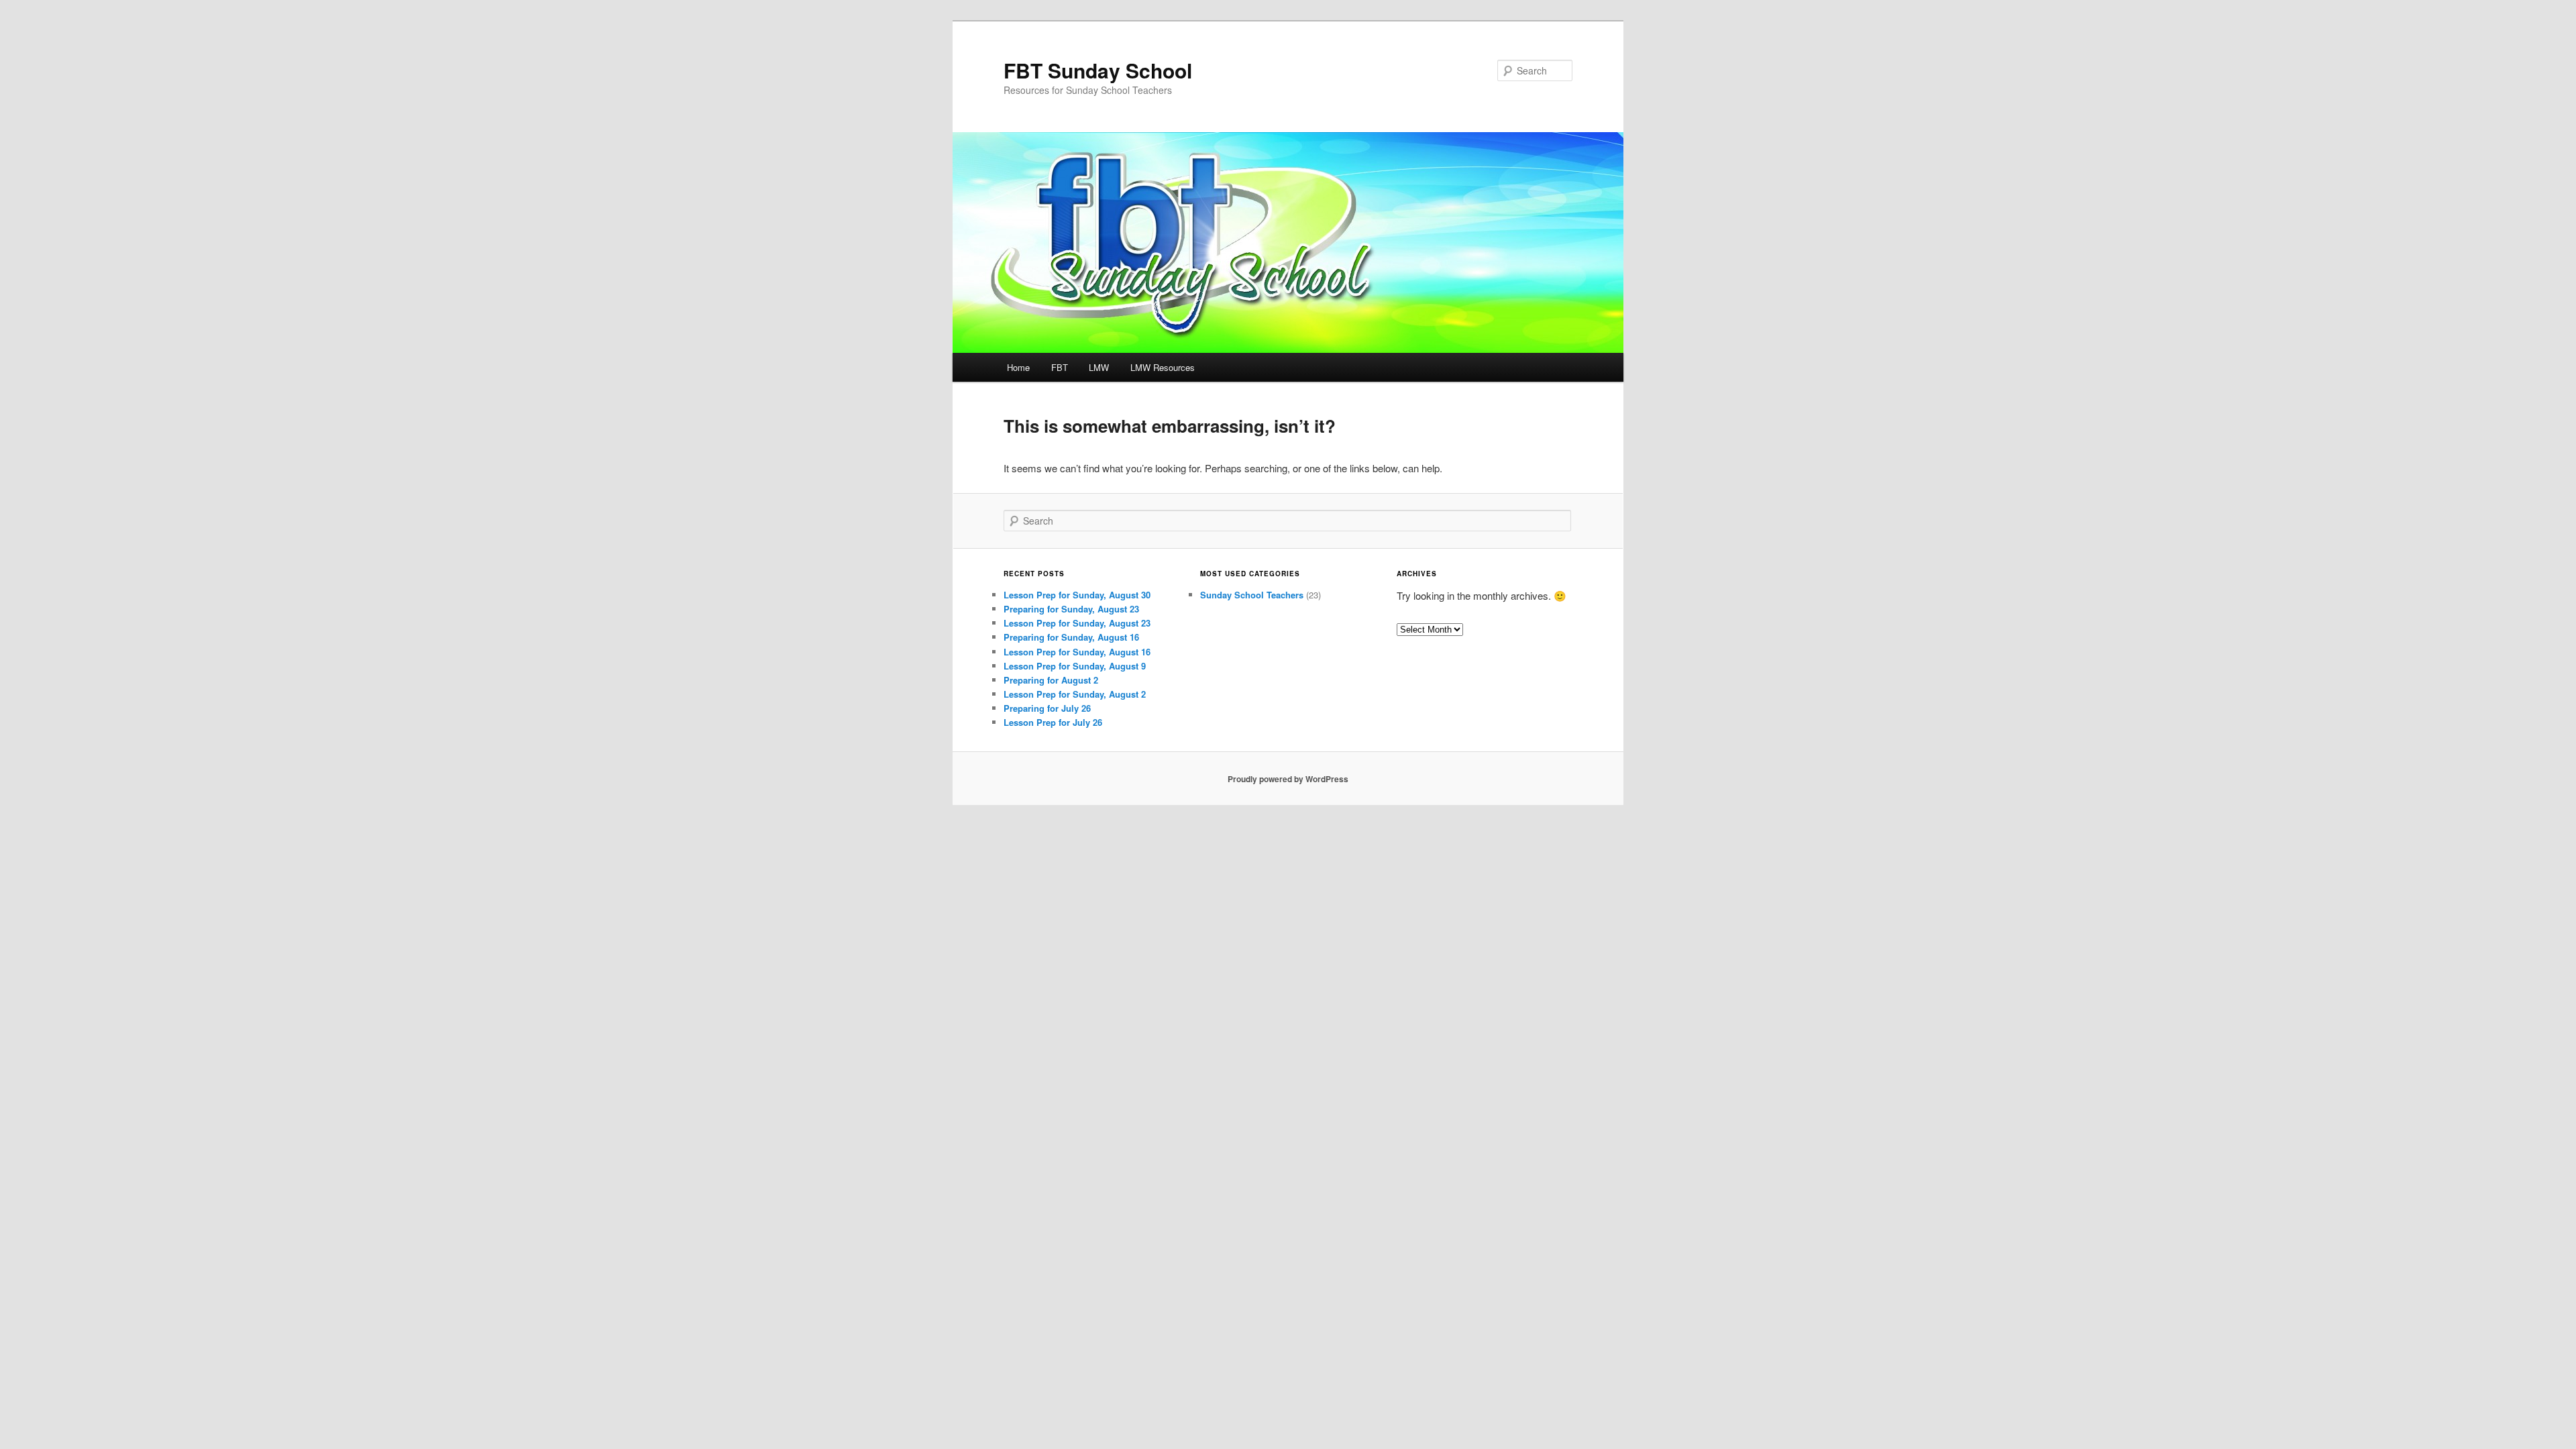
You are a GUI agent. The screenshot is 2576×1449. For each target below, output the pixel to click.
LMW (1099, 367)
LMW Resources (1163, 367)
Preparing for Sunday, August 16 (1071, 637)
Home (1018, 367)
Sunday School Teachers (1252, 595)
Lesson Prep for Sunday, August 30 (1077, 595)
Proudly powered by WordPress (1288, 779)
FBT (1060, 367)
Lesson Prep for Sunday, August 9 (1075, 666)
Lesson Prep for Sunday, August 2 (1075, 694)
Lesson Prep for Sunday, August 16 (1077, 652)
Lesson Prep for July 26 (1053, 722)
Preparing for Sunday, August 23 (1071, 609)
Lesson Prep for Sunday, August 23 (1077, 623)
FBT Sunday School (1098, 70)
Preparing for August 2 (1051, 680)
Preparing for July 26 (1047, 708)
